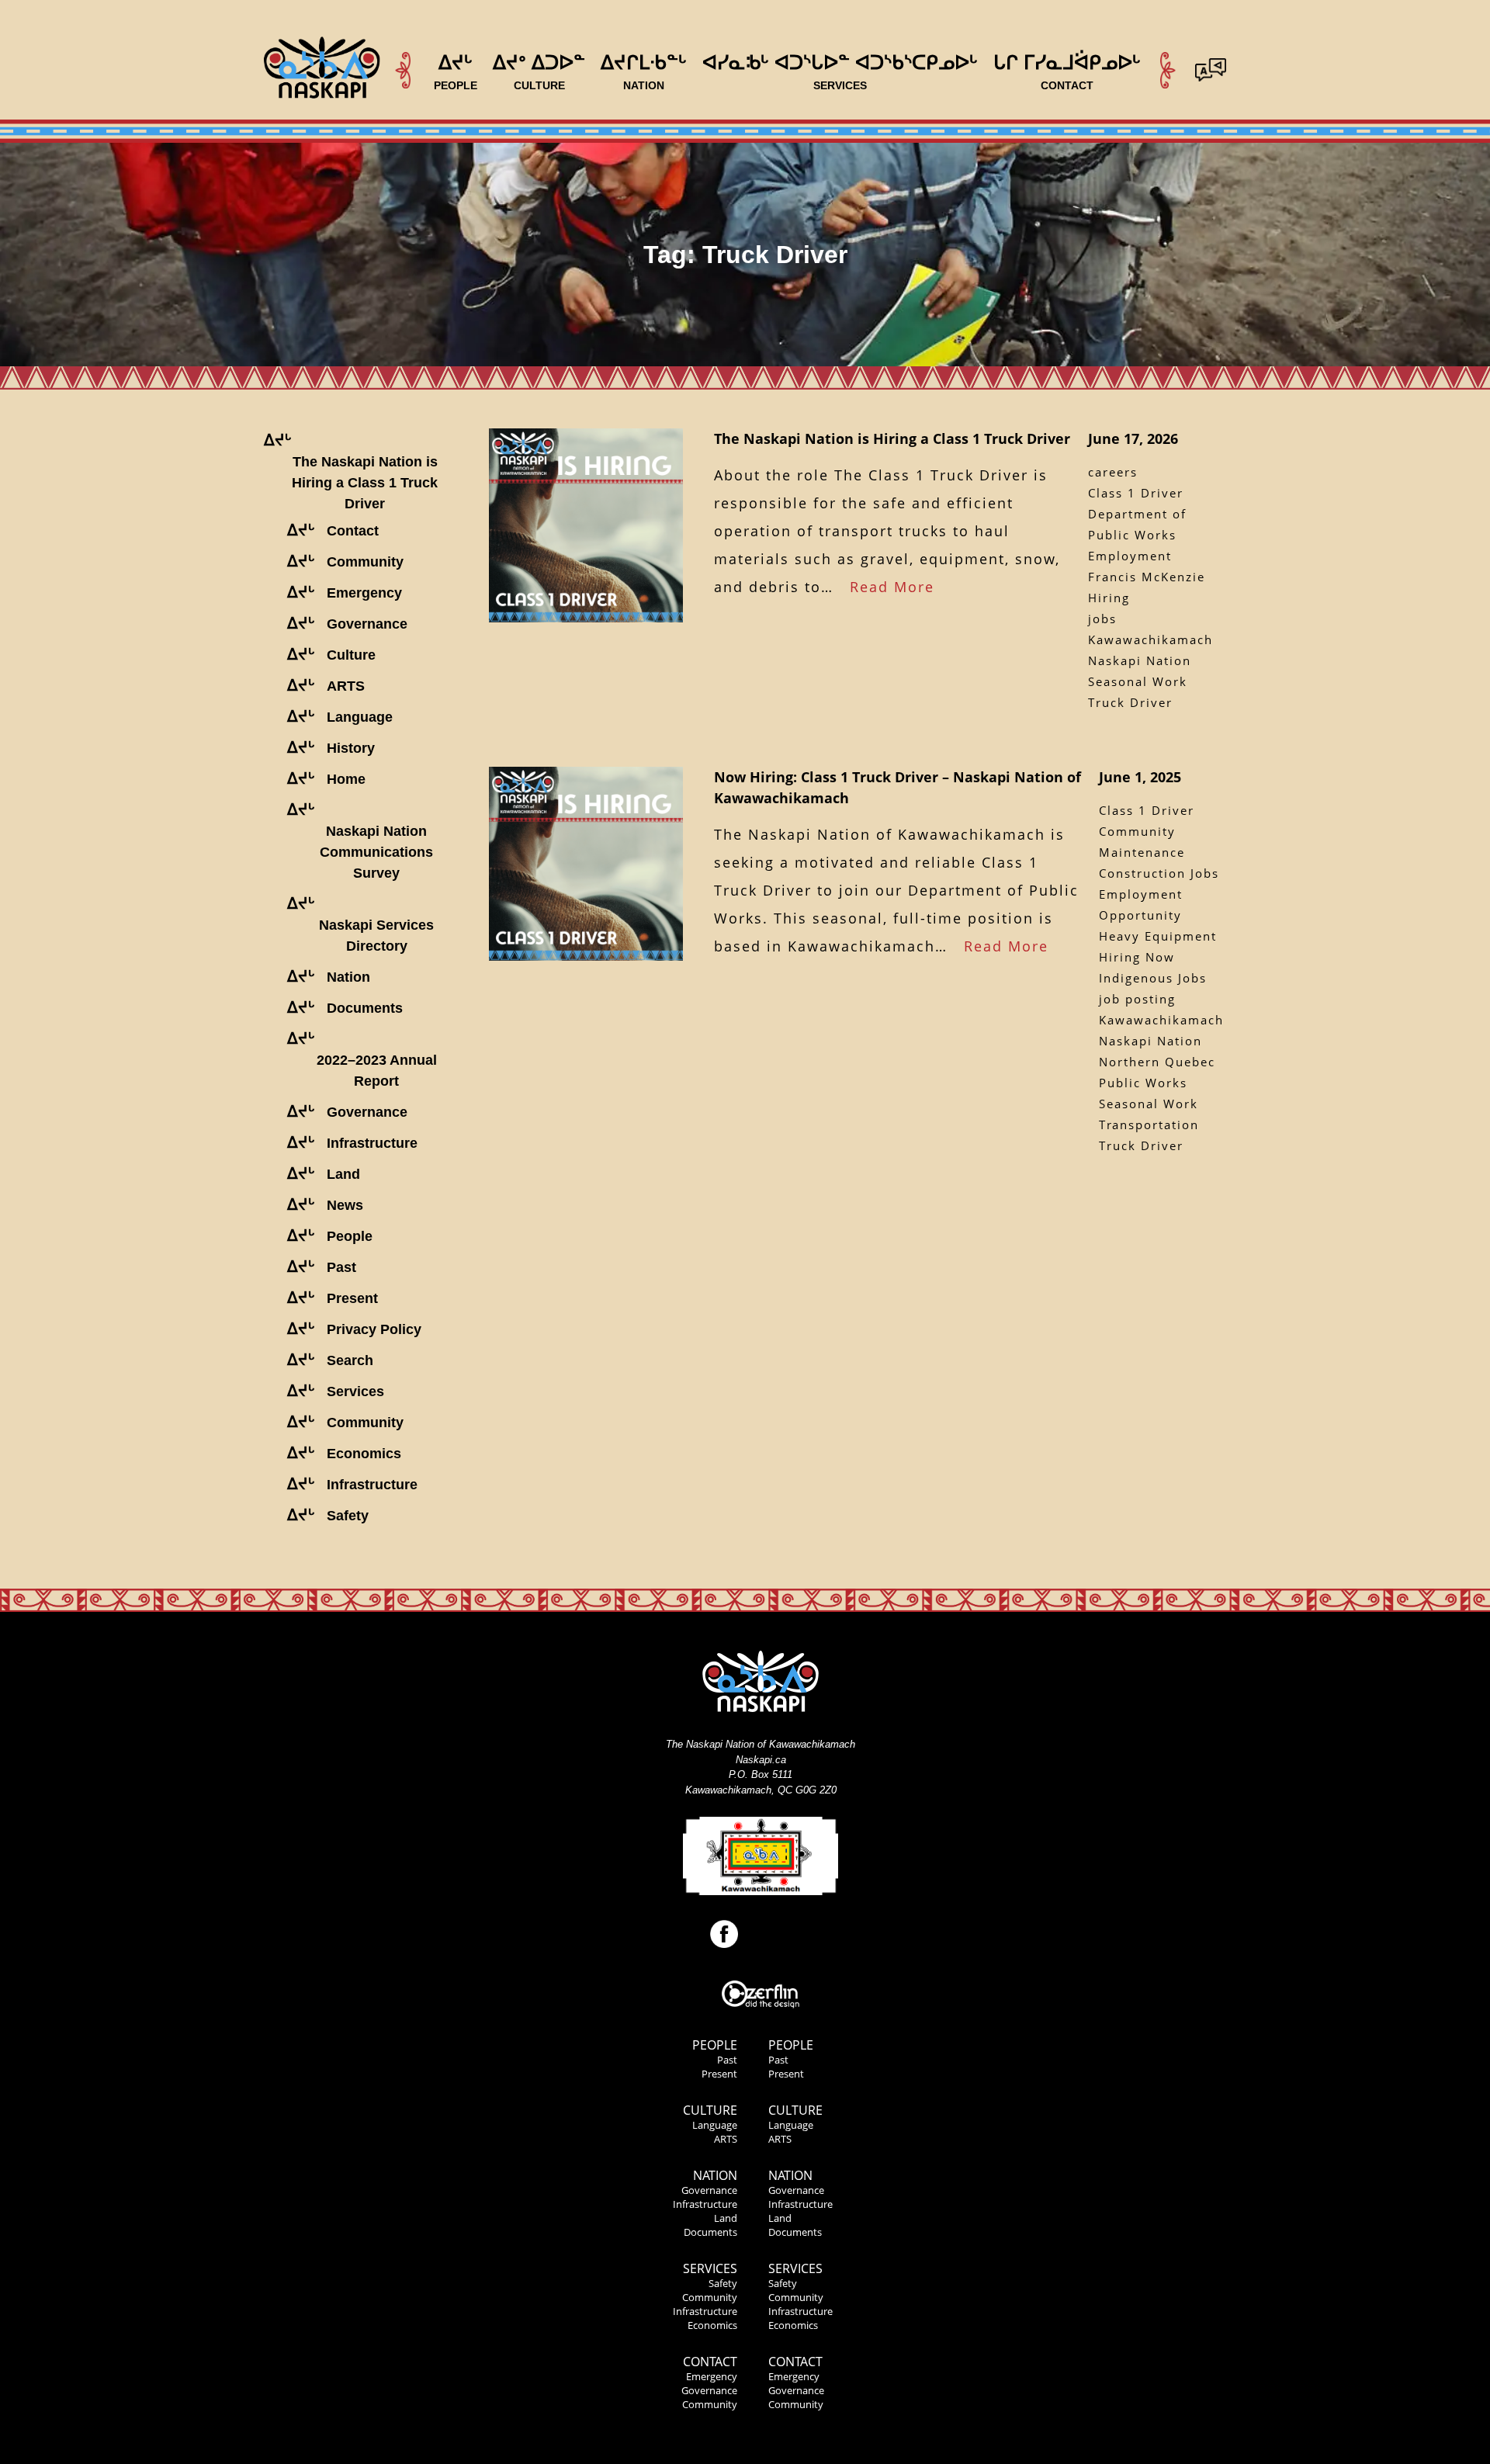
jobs (1102, 619)
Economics (712, 2325)
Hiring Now (1137, 957)
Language (715, 2125)
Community (710, 2297)
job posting (1137, 999)
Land (726, 2218)
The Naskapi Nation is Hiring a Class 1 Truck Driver (892, 438)
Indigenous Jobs (1153, 978)
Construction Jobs (1159, 873)
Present (719, 2074)
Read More (892, 587)
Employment (1130, 556)
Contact (710, 2362)
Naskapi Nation (1140, 660)
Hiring (1109, 598)
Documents (710, 2232)
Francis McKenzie (1147, 577)
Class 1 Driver (1136, 493)
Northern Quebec (1157, 1062)
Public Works (1143, 1083)
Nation (715, 2175)
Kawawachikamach (1150, 639)
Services (710, 2268)
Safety (723, 2283)
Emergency (712, 2376)
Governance (709, 2190)
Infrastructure (705, 2204)
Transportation (1149, 1125)
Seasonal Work (1138, 681)
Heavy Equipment (1158, 936)
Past (727, 2060)
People (715, 2045)
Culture (710, 2110)
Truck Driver (1130, 702)
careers (1113, 472)
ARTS (726, 2139)
